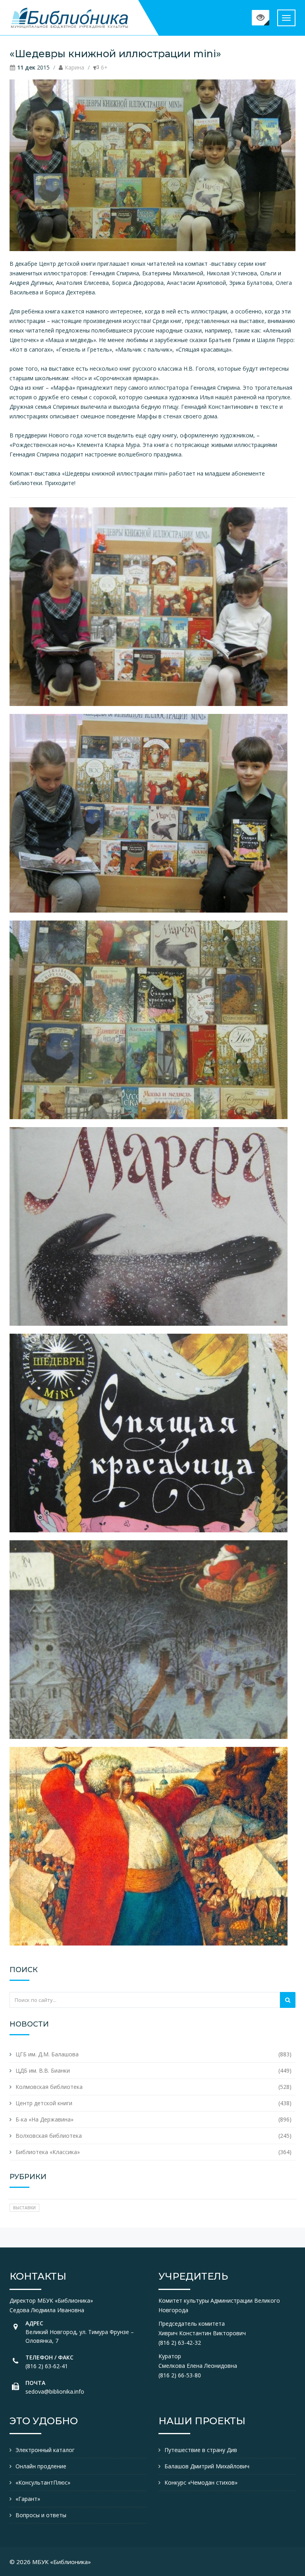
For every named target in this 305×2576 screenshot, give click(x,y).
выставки (24, 2208)
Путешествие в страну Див (201, 2450)
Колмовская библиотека (49, 2087)
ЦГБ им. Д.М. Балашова (47, 2054)
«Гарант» (28, 2499)
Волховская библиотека (49, 2136)
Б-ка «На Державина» (44, 2119)
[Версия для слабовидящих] (261, 18)
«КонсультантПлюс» (43, 2482)
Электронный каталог (45, 2450)
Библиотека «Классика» (48, 2152)
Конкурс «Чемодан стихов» (201, 2482)
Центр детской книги (44, 2103)
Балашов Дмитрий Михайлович (207, 2466)
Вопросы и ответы (41, 2515)
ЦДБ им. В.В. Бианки (43, 2070)
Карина (74, 67)
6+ (104, 67)
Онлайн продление (41, 2466)
